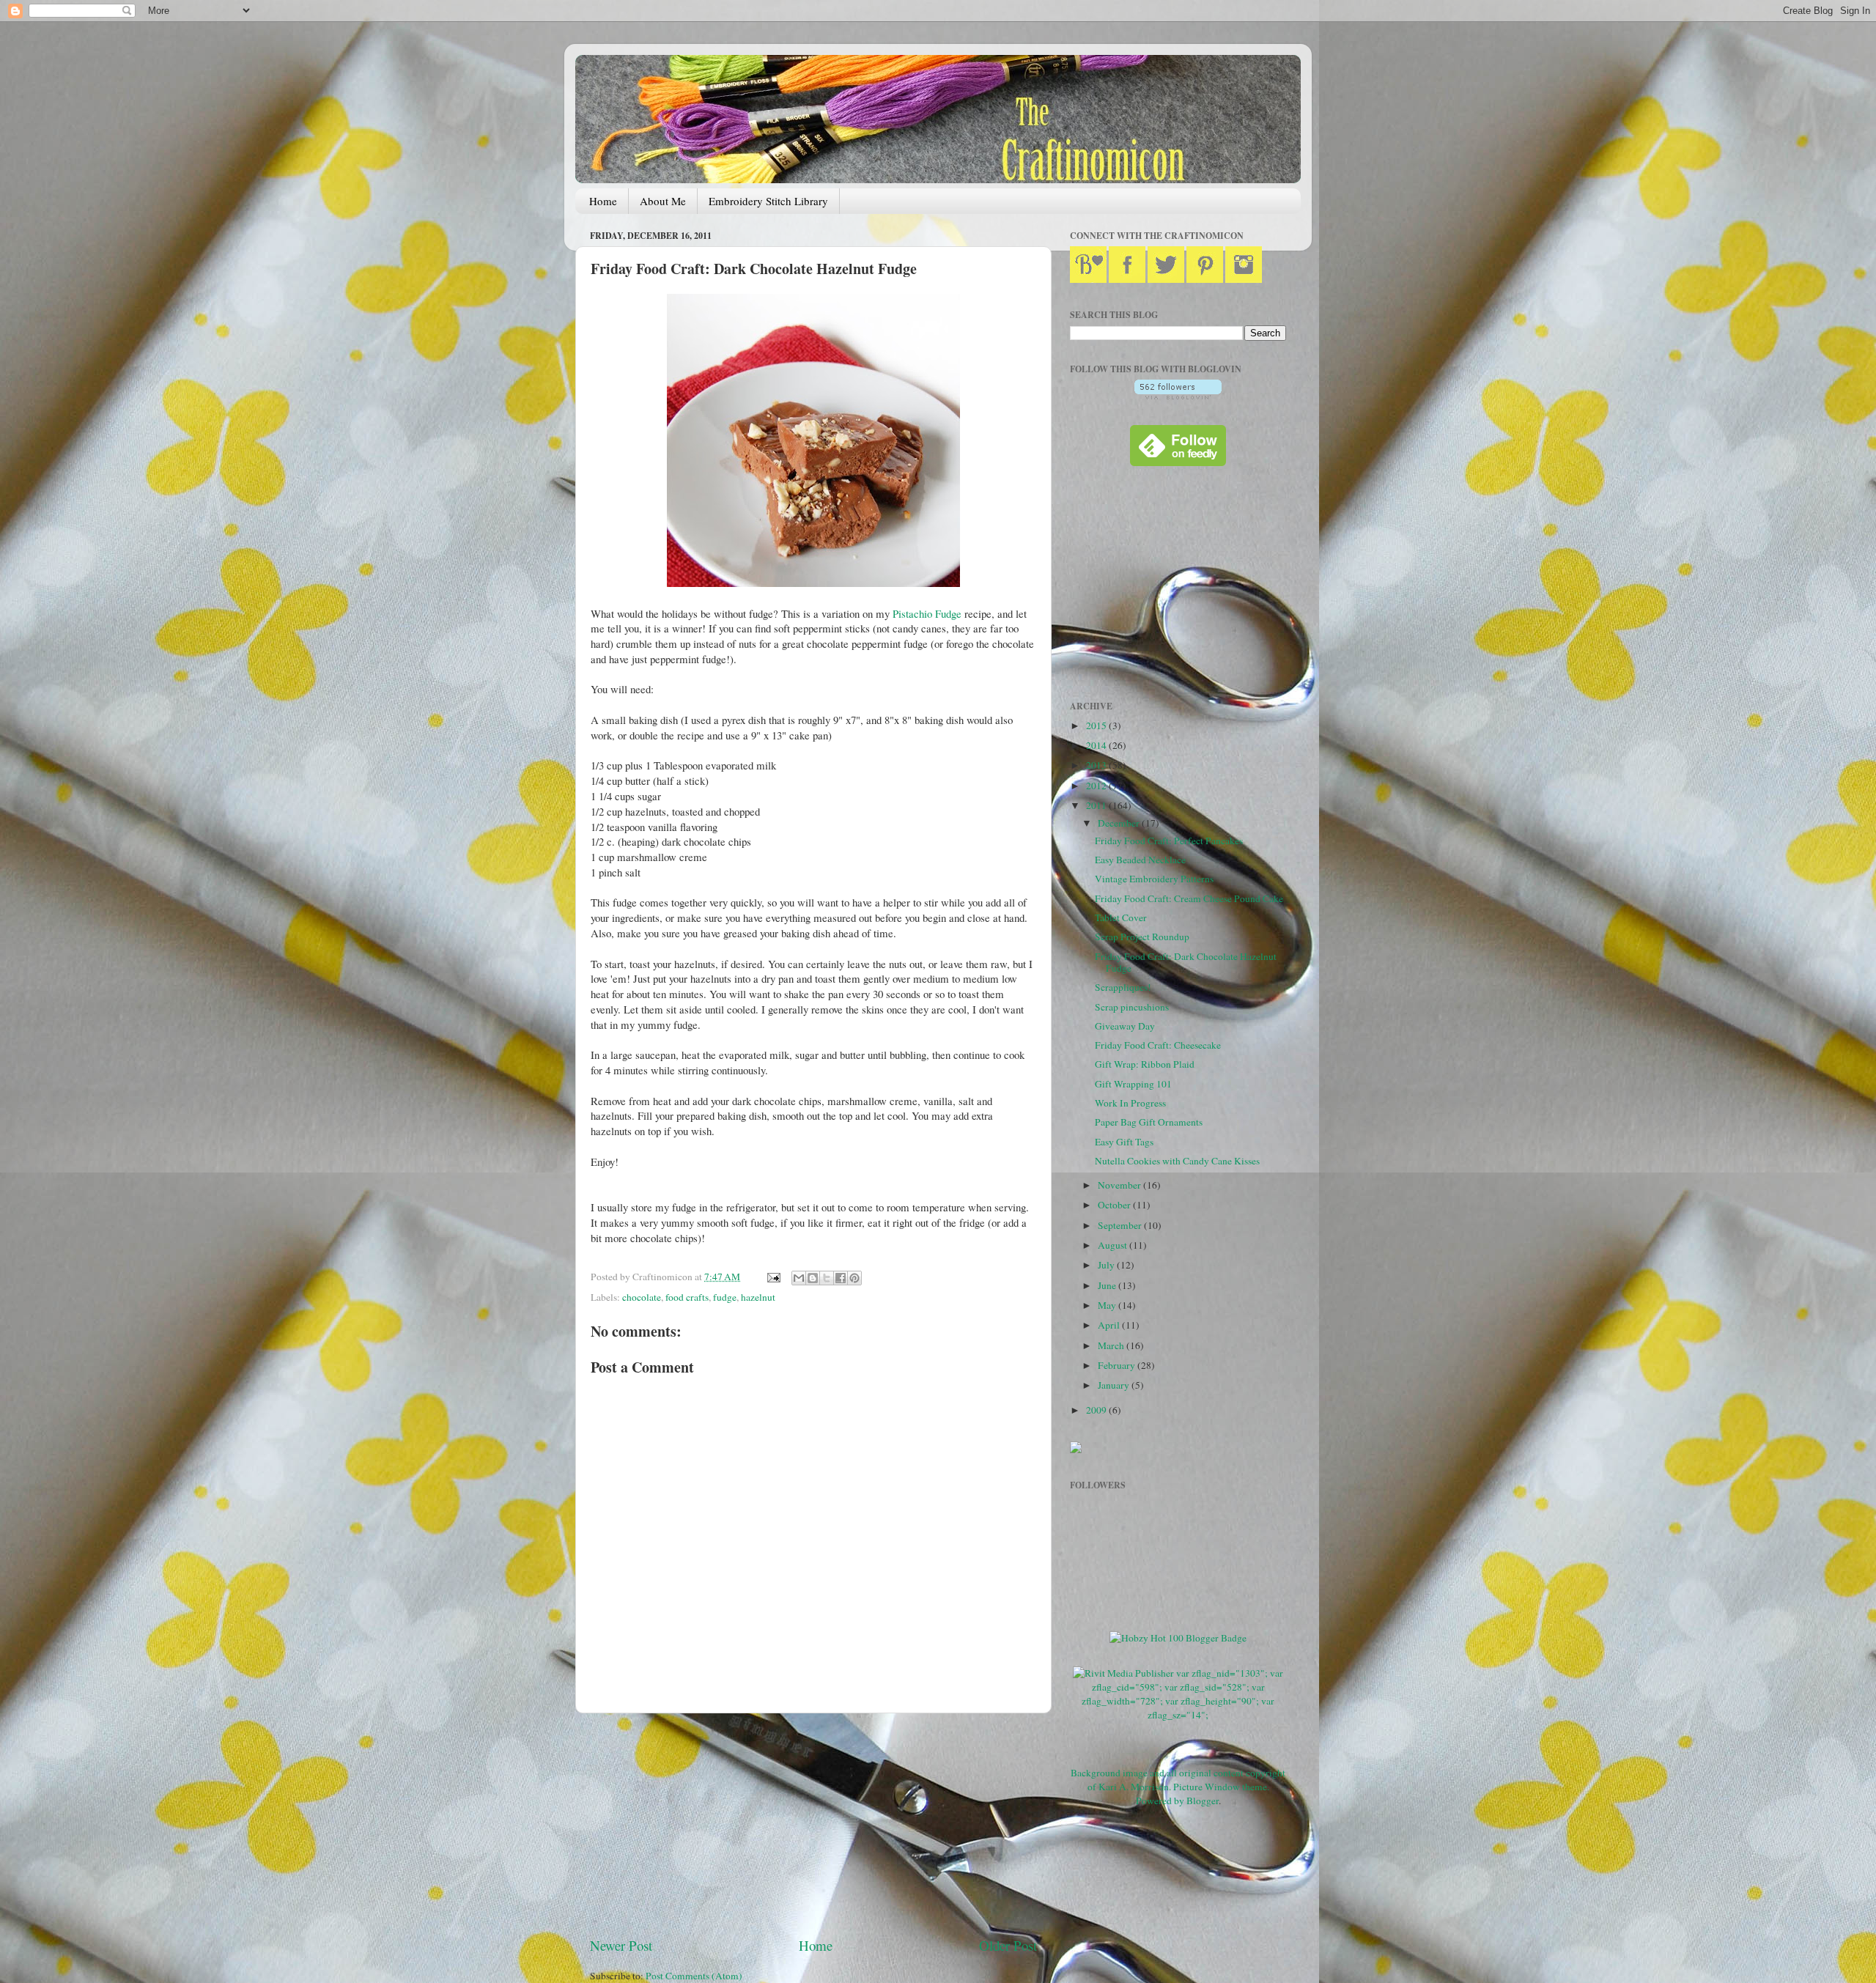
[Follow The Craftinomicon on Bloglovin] (1178, 396)
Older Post (1008, 1945)
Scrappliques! (1123, 987)
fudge (725, 1297)
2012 (1097, 786)
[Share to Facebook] (841, 1278)
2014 (1097, 745)
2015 (1097, 725)
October (1115, 1205)
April (1110, 1325)
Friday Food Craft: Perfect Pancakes (1169, 841)
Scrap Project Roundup (1142, 937)
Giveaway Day (1125, 1026)
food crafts (687, 1297)
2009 (1097, 1410)
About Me (663, 201)
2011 (1097, 805)
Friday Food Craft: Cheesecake (1158, 1045)
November (1120, 1185)
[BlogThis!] (813, 1278)
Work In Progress (1130, 1103)
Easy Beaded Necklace (1140, 860)
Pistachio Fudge (927, 613)
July (1107, 1265)
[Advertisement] (813, 1825)
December (1120, 823)
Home (603, 201)
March (1112, 1345)
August (1114, 1245)
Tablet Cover (1121, 917)
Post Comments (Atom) (694, 1976)
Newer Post (621, 1945)
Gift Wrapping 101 (1133, 1084)
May (1108, 1305)
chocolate (642, 1297)
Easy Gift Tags (1124, 1142)
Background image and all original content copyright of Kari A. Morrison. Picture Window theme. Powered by (1178, 1787)
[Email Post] (772, 1277)
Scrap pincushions (1132, 1007)
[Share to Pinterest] (854, 1278)
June (1108, 1285)
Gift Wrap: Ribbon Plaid (1145, 1064)
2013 (1097, 765)
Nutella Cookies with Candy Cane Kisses (1177, 1161)
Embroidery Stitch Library (768, 201)
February (1118, 1365)
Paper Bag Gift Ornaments (1149, 1122)
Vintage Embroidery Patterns (1154, 879)
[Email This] (799, 1278)
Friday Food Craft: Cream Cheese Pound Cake (1189, 898)
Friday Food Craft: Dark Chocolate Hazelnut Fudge (1186, 962)
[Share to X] (827, 1278)
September (1121, 1225)
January (1115, 1385)
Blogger (1203, 1801)
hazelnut (758, 1297)
